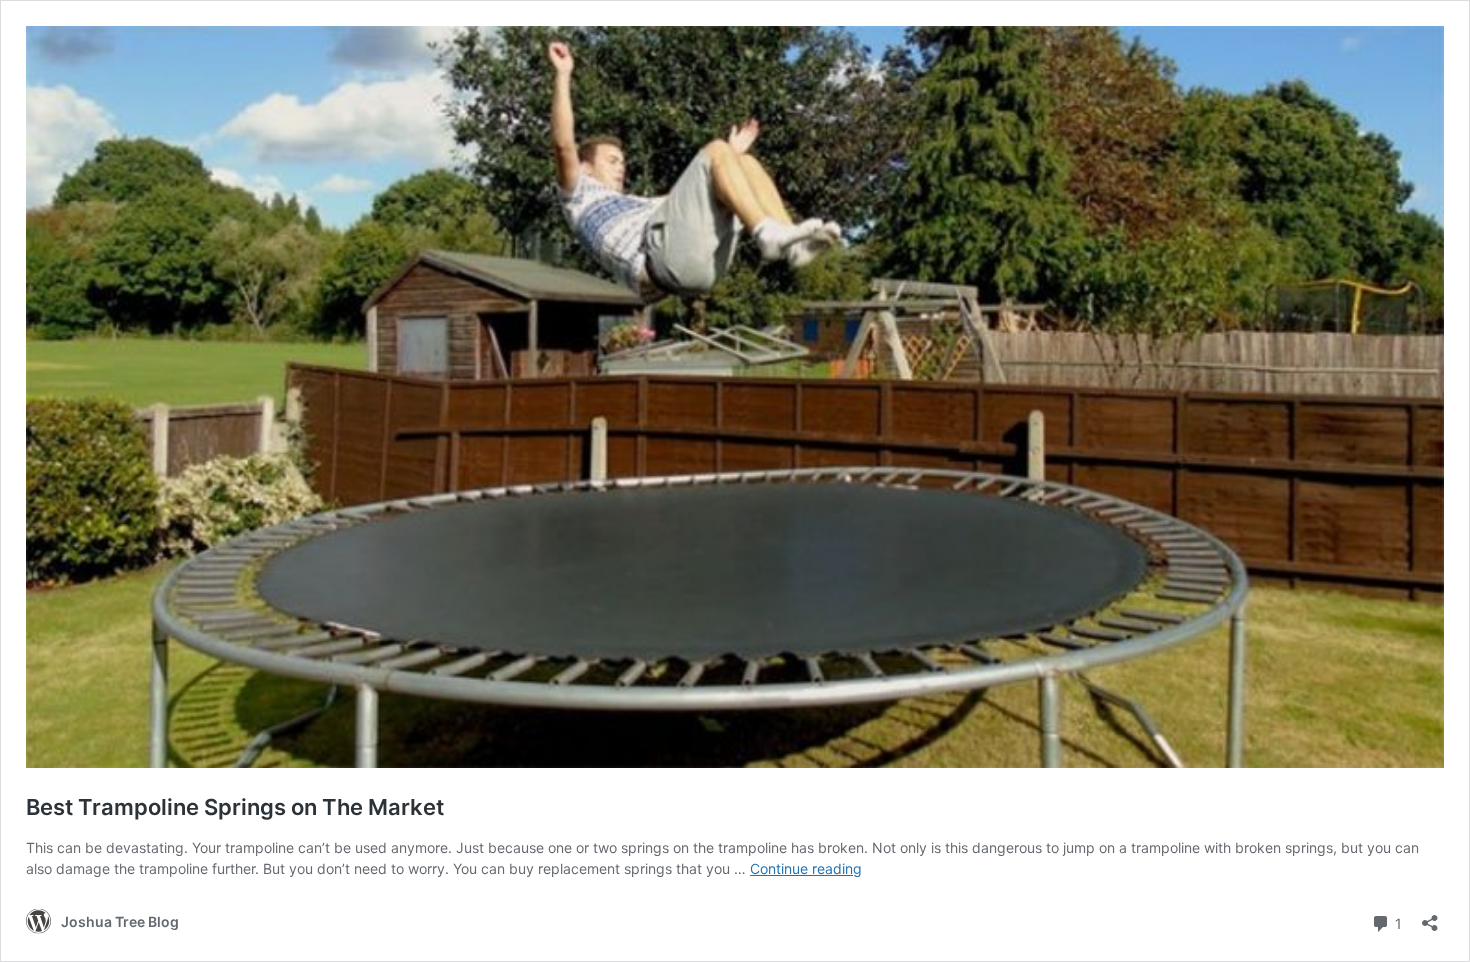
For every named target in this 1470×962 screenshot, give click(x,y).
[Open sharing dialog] (1430, 916)
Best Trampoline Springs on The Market (235, 807)
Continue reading (806, 868)
